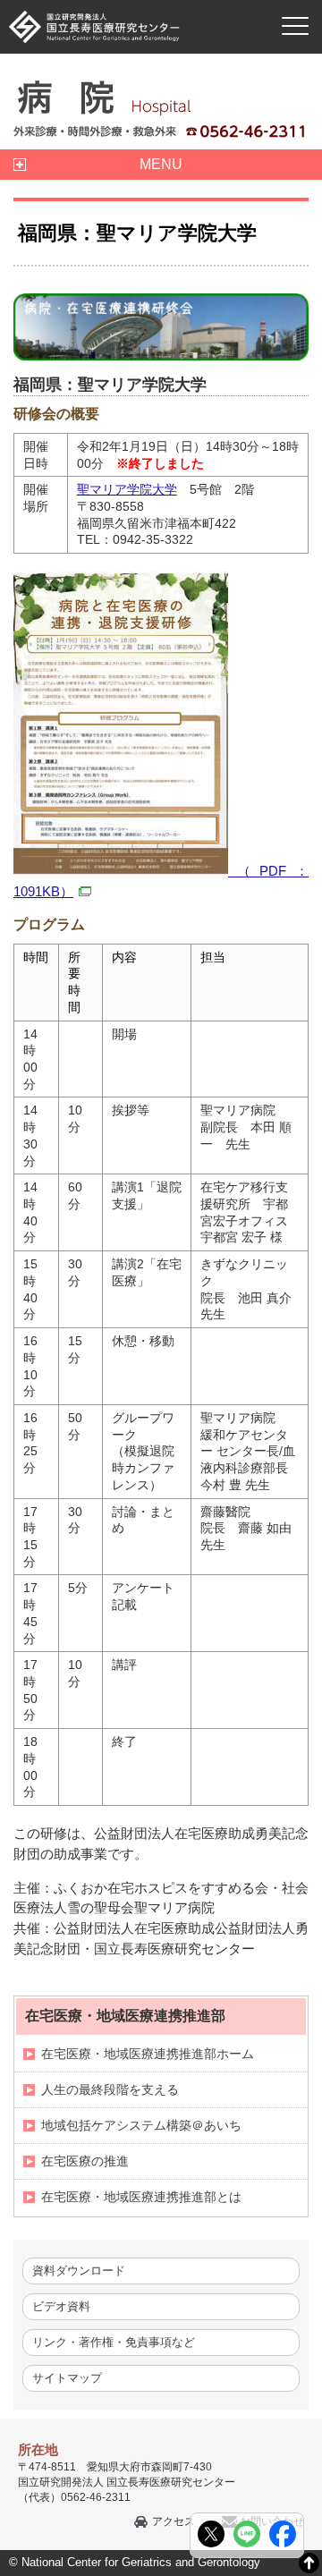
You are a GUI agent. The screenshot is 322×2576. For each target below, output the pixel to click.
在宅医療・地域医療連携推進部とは (141, 2197)
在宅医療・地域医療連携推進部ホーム (148, 2054)
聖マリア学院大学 (127, 489)
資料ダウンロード (79, 2271)
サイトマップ (67, 2378)
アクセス (174, 2521)
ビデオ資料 (61, 2306)
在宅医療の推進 (85, 2161)
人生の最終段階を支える (110, 2089)
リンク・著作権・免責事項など (114, 2342)
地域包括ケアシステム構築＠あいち (141, 2125)
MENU (161, 164)
